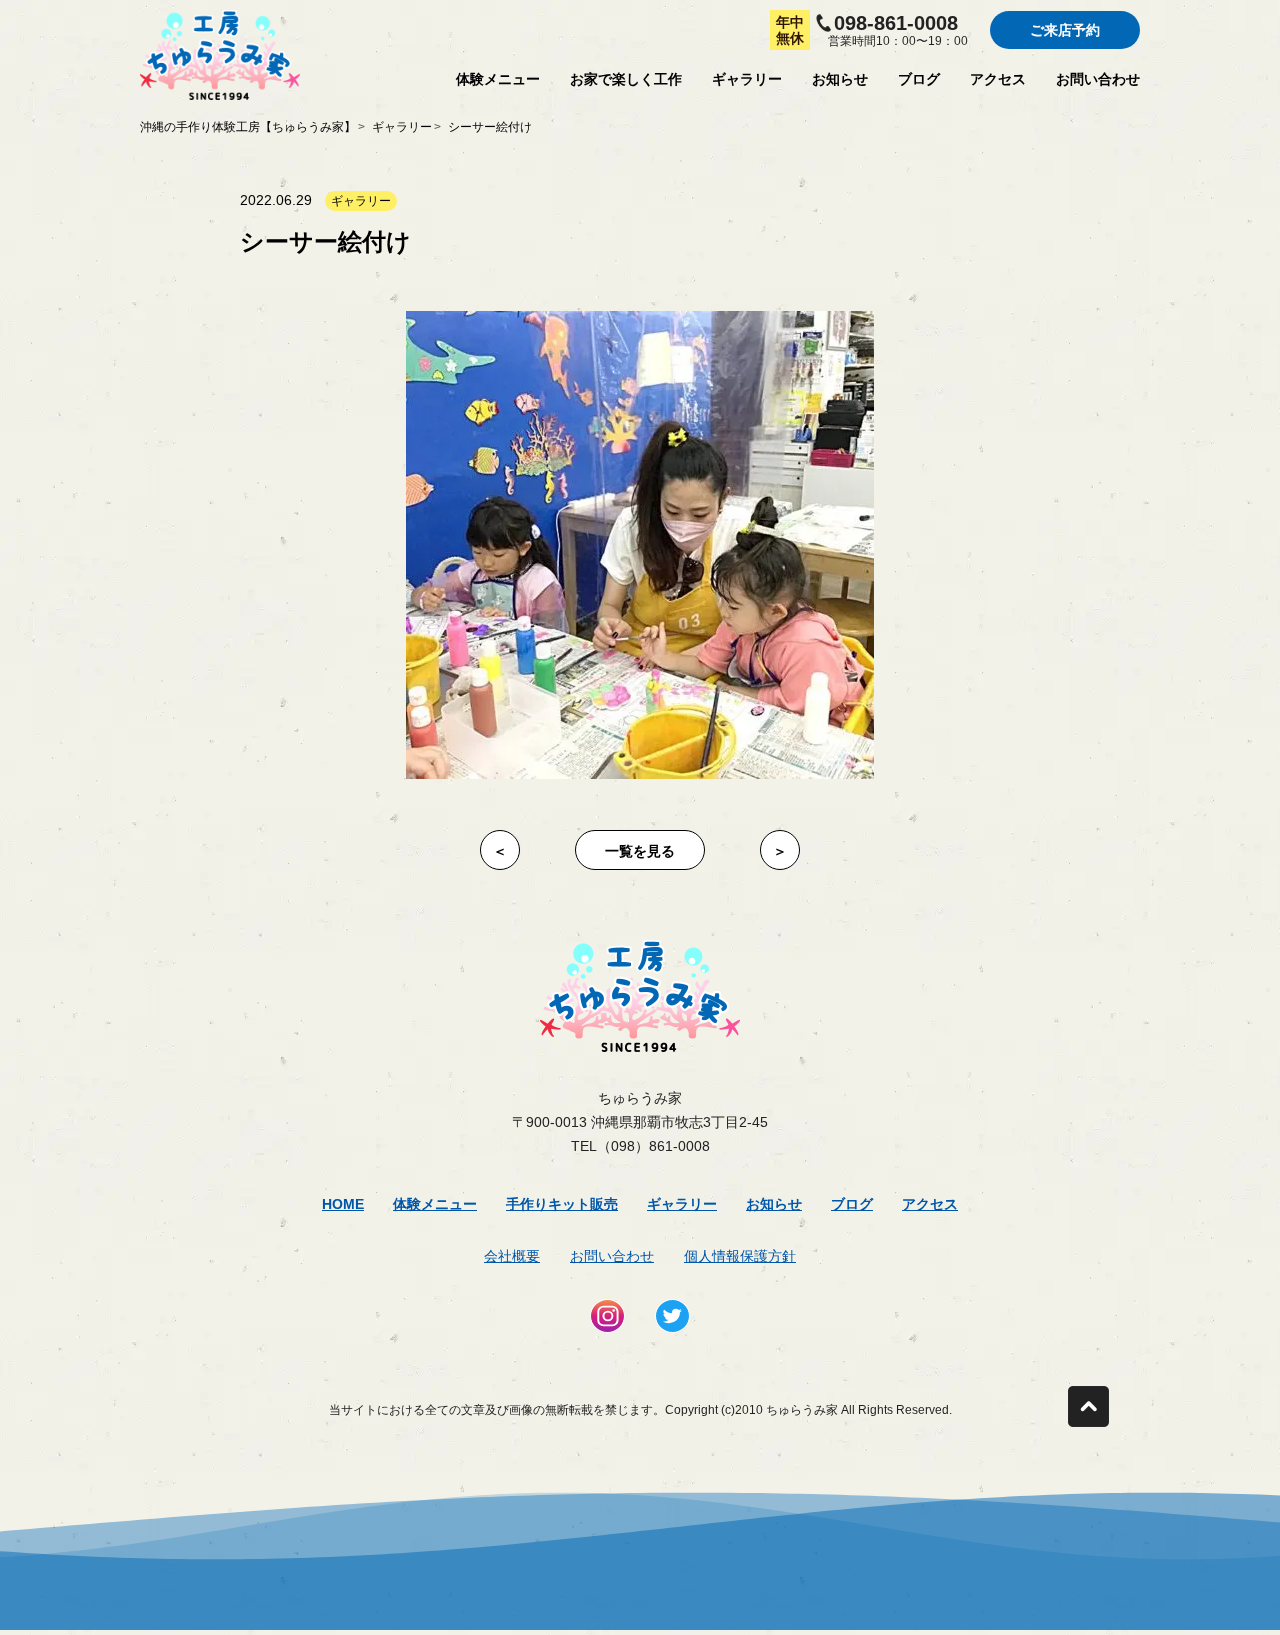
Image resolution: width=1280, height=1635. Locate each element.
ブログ (919, 79)
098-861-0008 (896, 23)
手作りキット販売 (562, 1204)
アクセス (998, 79)
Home (343, 1204)
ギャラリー (747, 79)
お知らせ (840, 79)
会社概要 (512, 1256)
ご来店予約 (1065, 30)
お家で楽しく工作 (626, 79)
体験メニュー (498, 79)
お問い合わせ (1098, 79)
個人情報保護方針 (740, 1256)
